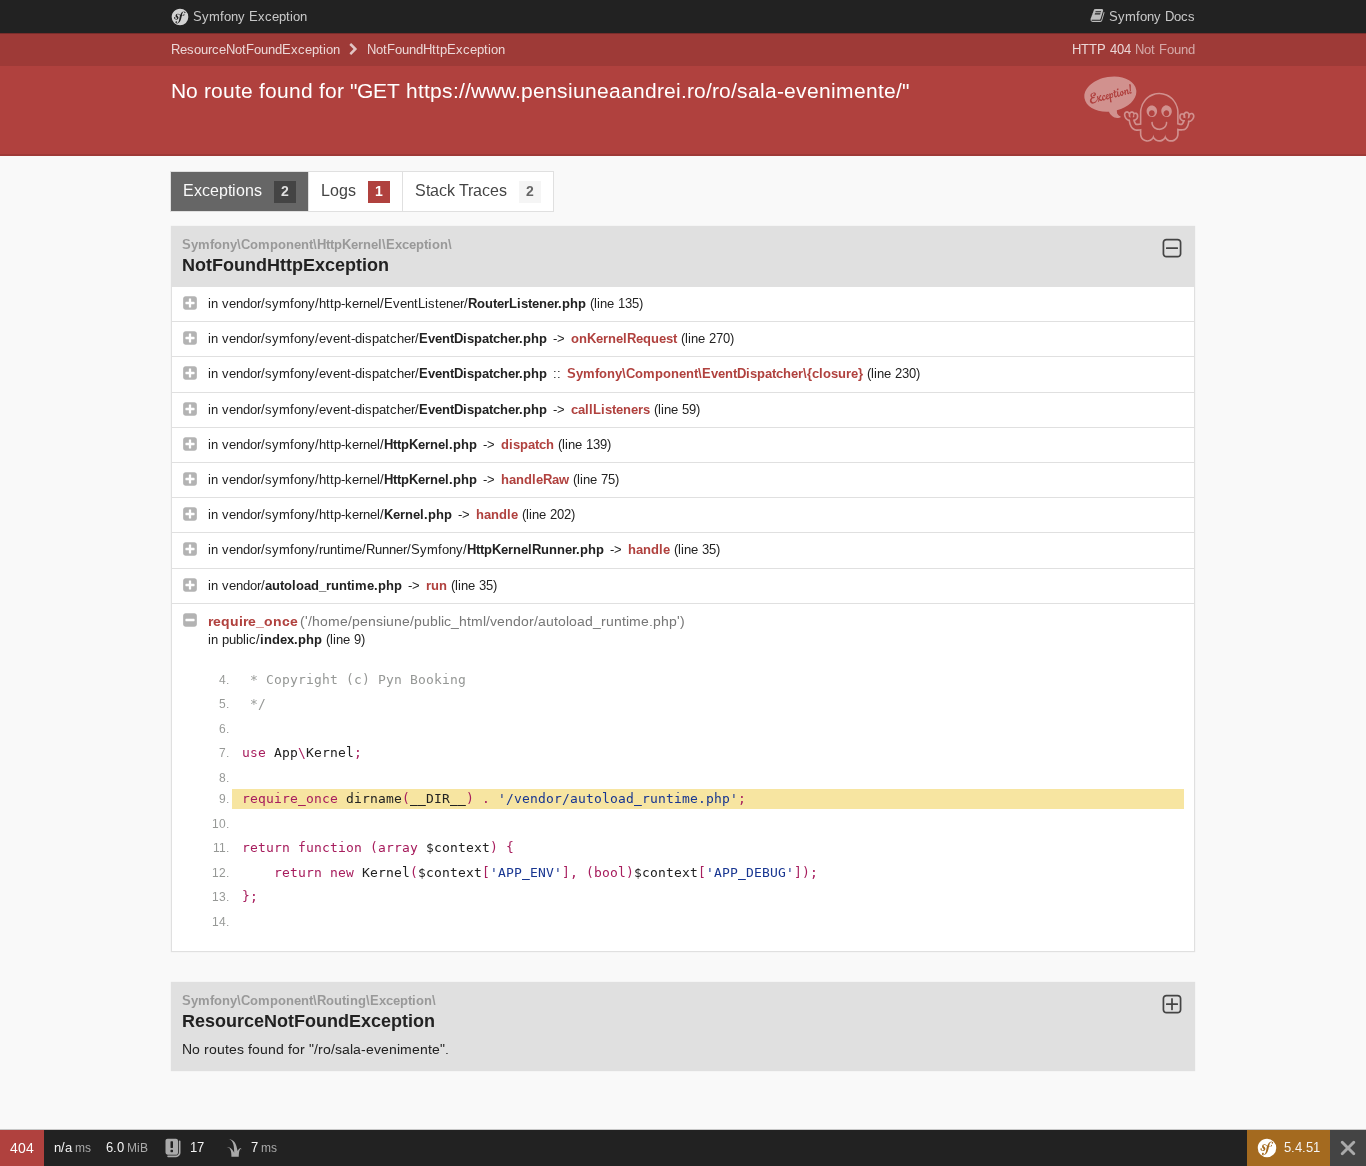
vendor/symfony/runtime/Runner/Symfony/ (413, 549)
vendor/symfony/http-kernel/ (349, 444)
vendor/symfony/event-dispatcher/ (384, 338)
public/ (272, 639)
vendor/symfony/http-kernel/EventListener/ (404, 303)
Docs (1152, 16)
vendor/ (312, 585)
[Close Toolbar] (1348, 1148)
